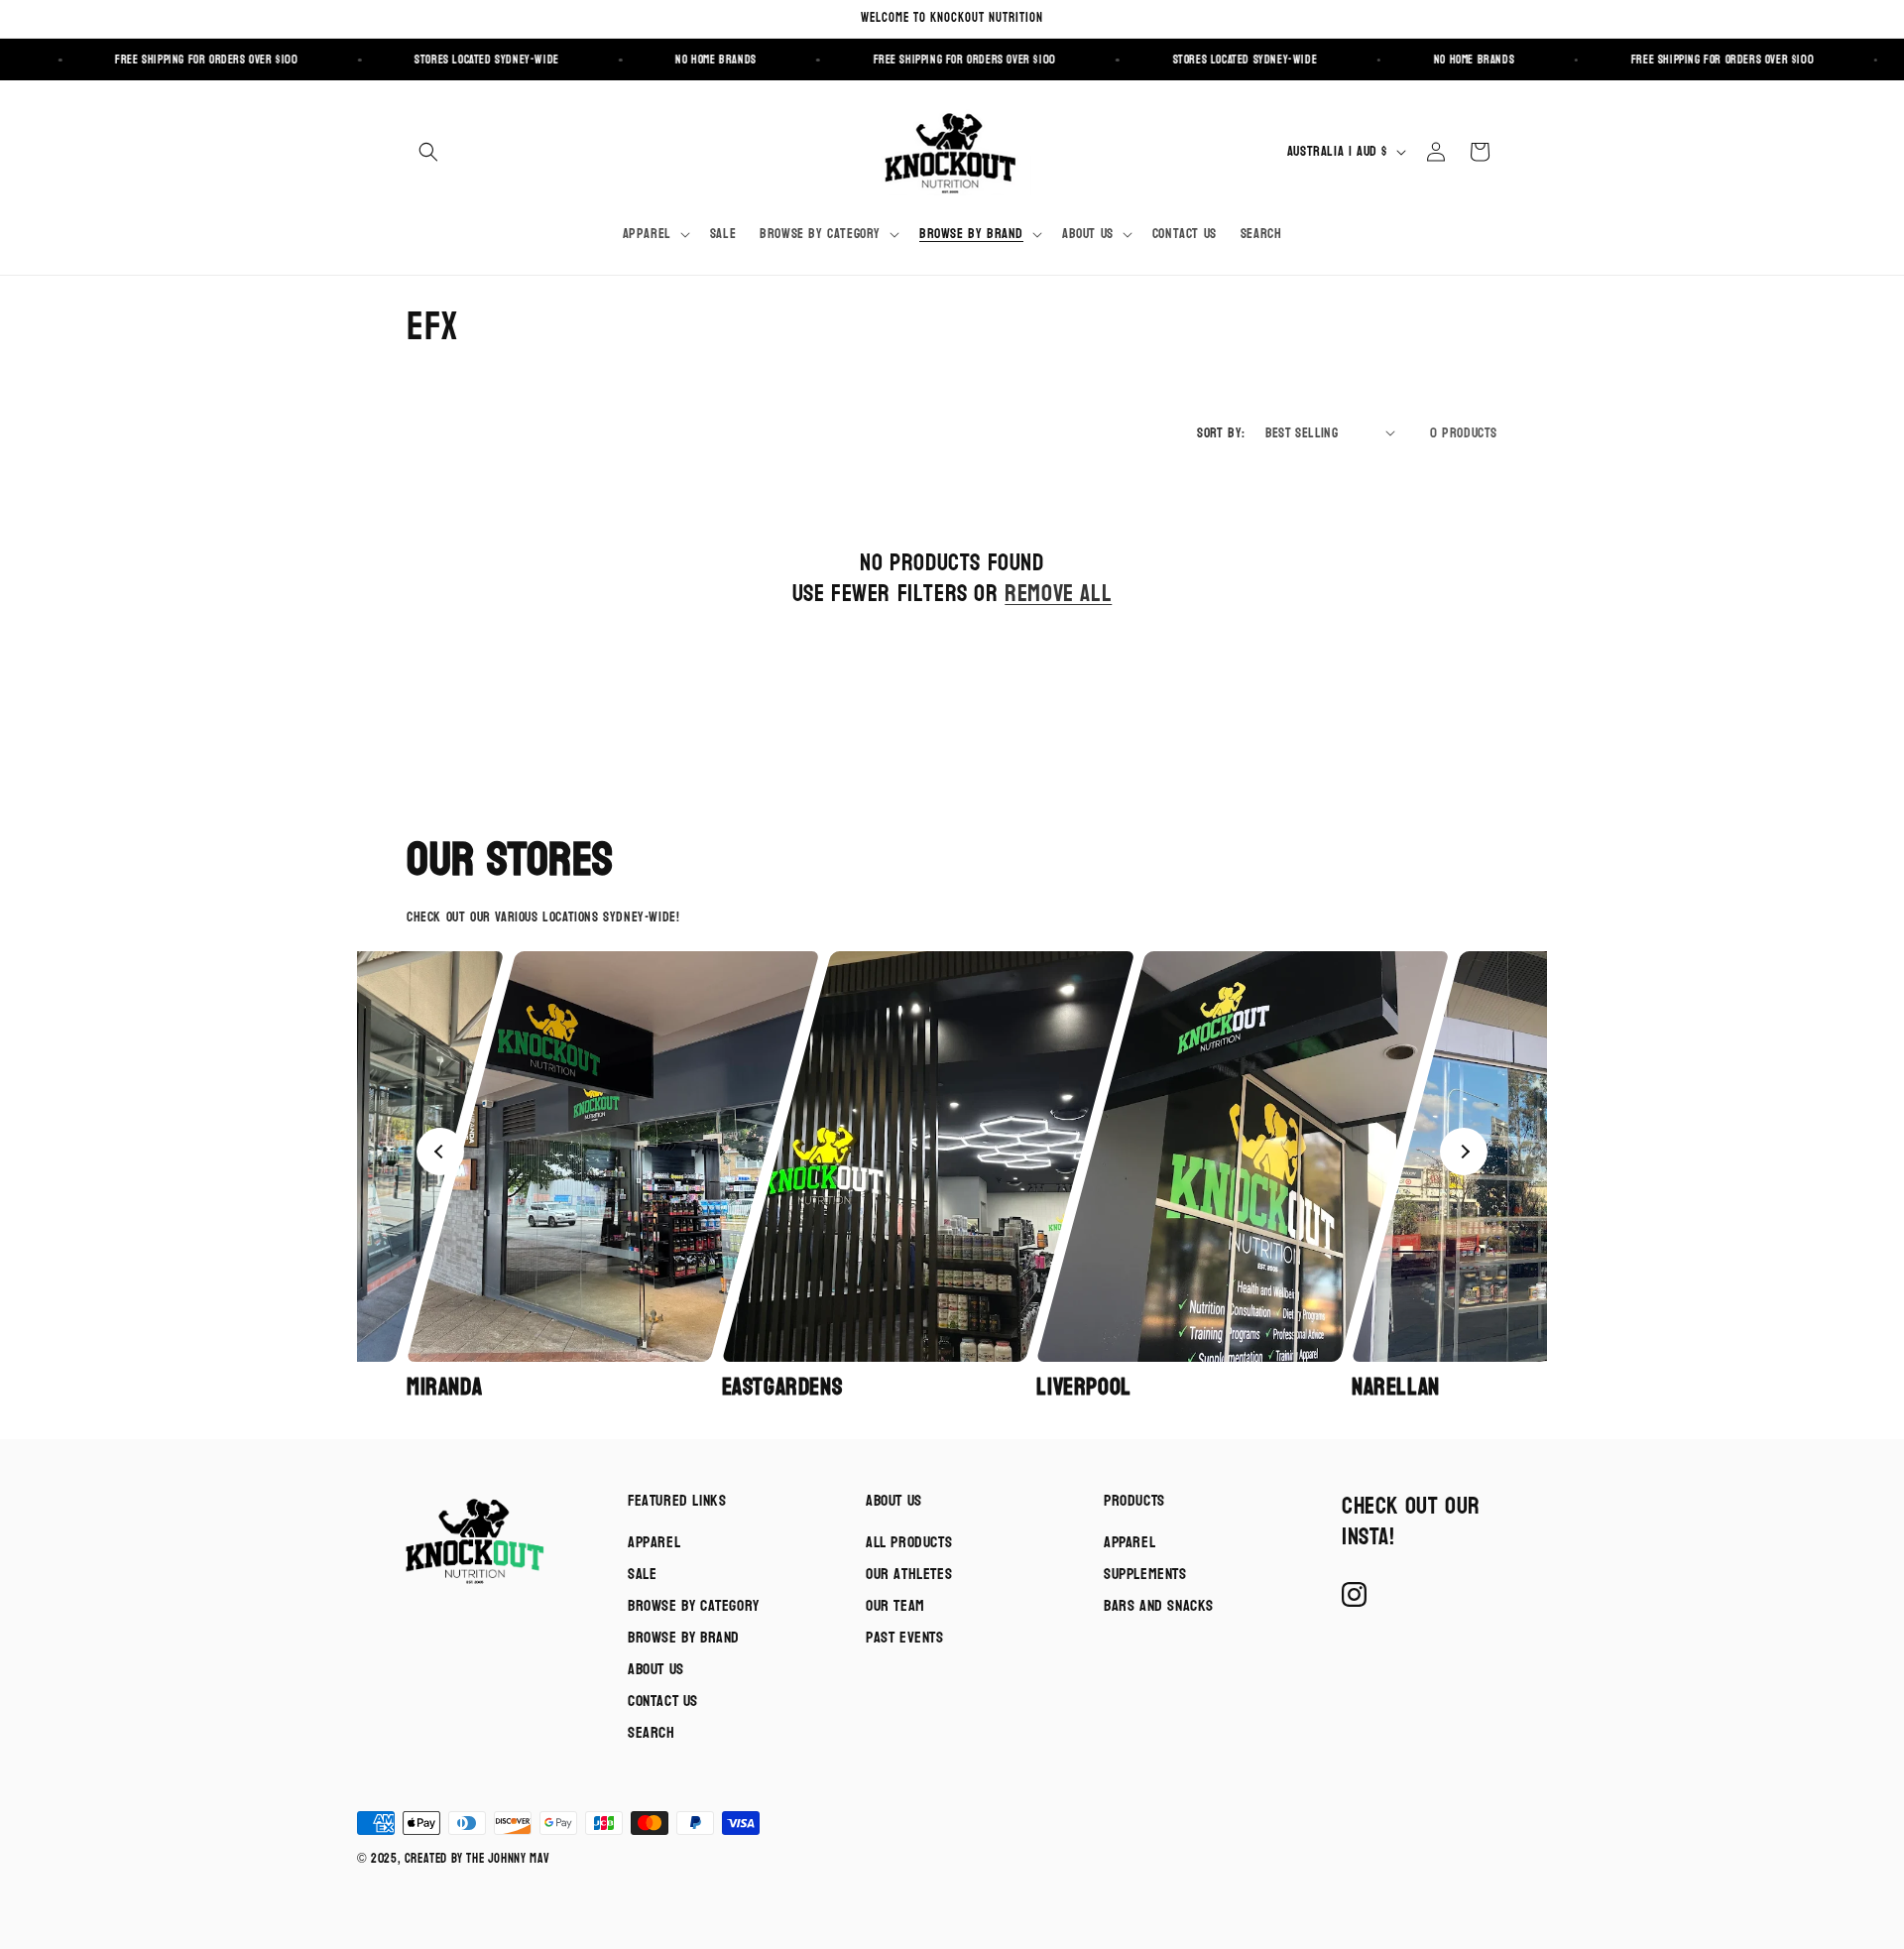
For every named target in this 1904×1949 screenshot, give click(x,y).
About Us (656, 1669)
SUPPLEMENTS (1145, 1574)
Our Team (895, 1605)
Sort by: (1221, 433)
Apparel (654, 1542)
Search (652, 1732)
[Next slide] (1464, 1152)
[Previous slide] (440, 1152)
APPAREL (1130, 1542)
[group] (558, 1177)
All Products (909, 1542)
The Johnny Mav (508, 1859)
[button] (428, 152)
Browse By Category (694, 1605)
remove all (1058, 594)
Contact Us (663, 1701)
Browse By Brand (684, 1637)
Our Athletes (909, 1574)
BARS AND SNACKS (1159, 1605)
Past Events (905, 1637)
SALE (642, 1574)
